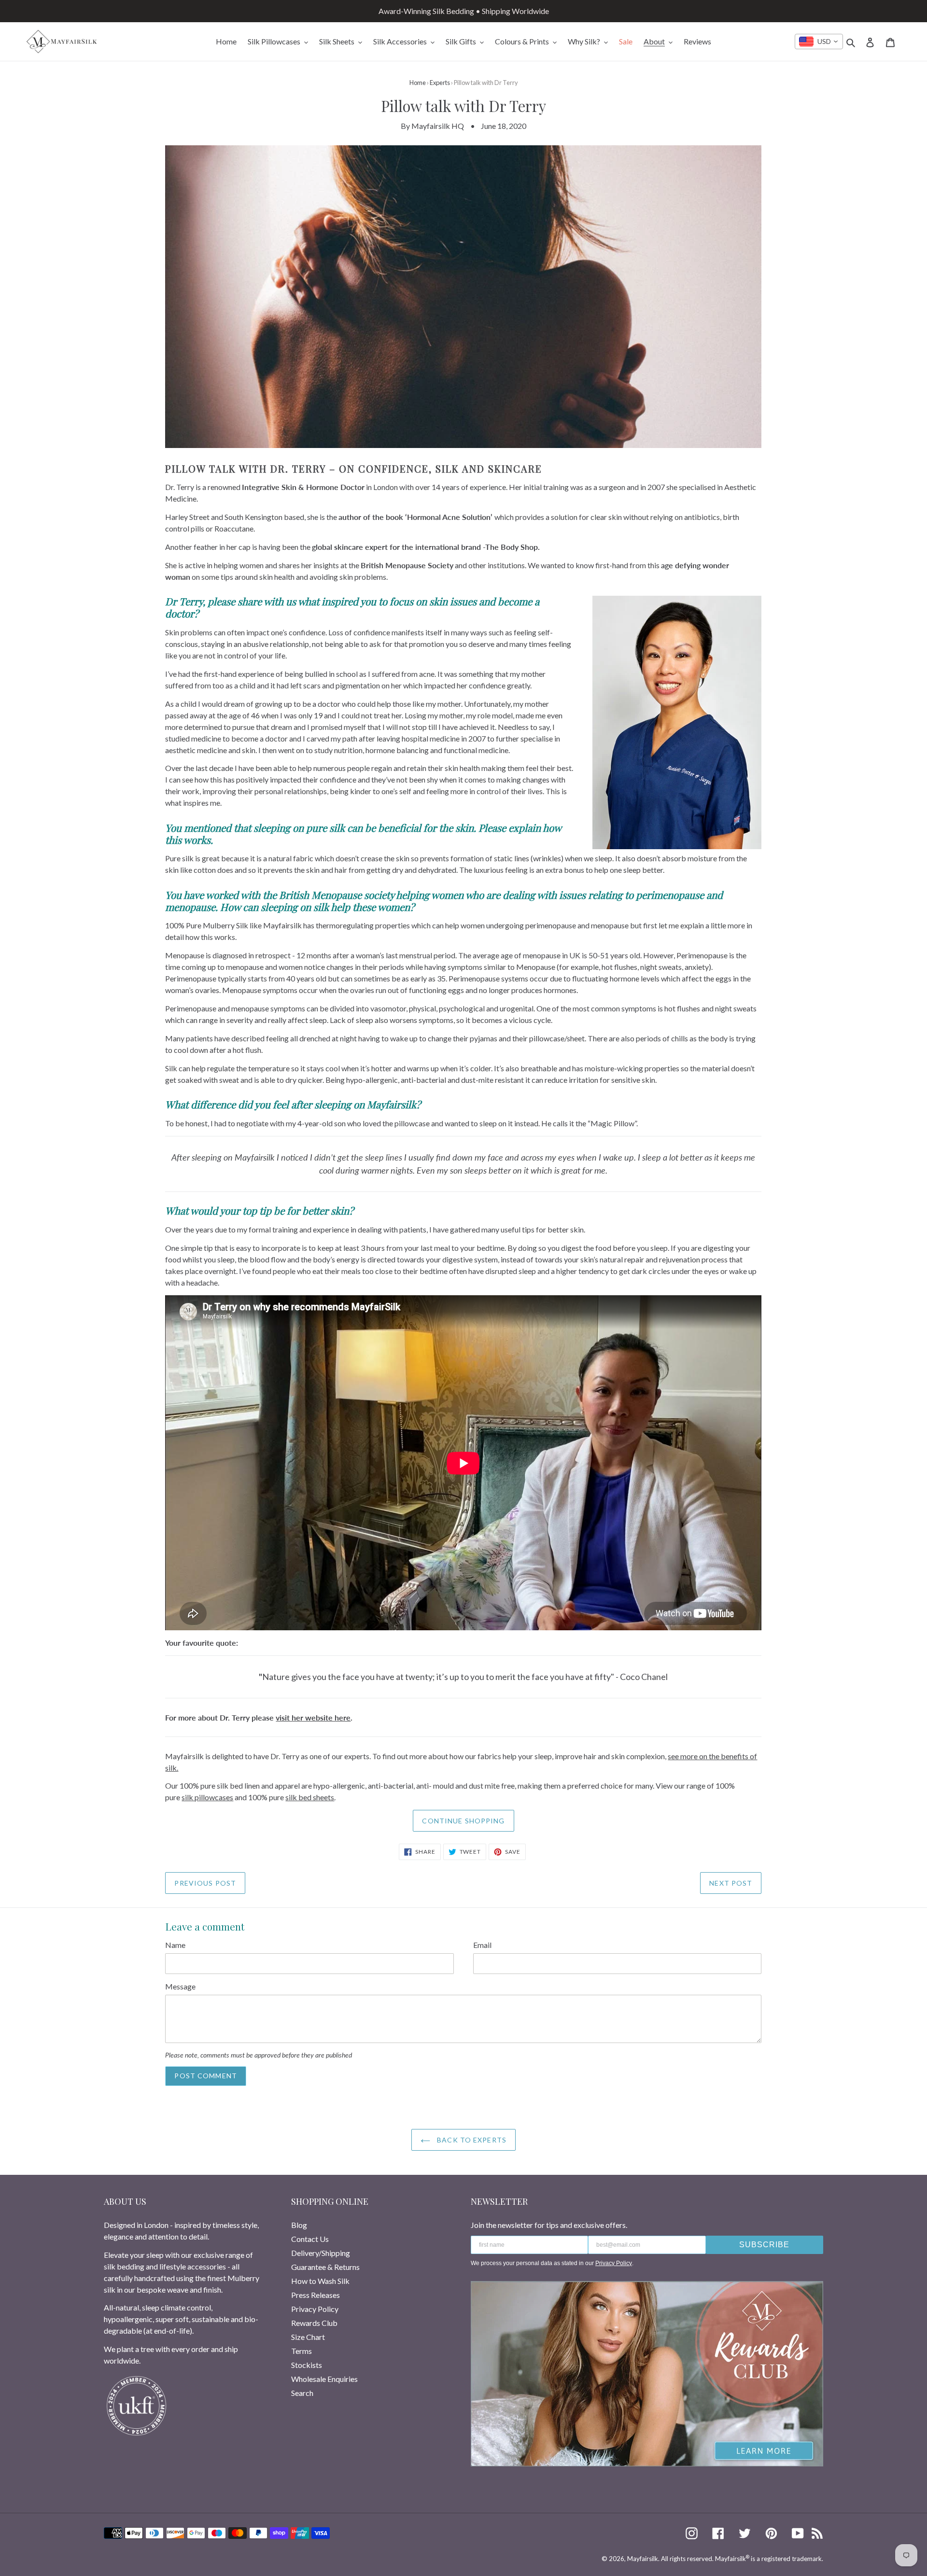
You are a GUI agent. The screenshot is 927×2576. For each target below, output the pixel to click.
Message (180, 1986)
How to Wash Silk (320, 2281)
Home (418, 83)
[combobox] (819, 42)
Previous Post (205, 1883)
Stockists (307, 2365)
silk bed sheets (310, 1797)
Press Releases (316, 2295)
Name (175, 1945)
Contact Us (310, 2239)
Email (482, 1945)
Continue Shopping (463, 1821)
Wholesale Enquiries (324, 2379)
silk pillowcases (207, 1797)
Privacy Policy (315, 2309)
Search (302, 2393)
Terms (302, 2351)
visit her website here (313, 1717)
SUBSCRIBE (764, 2245)
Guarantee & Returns (325, 2267)
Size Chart (308, 2337)
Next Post (731, 1883)
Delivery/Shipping (321, 2253)
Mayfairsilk (643, 2559)
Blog (299, 2225)
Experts (440, 83)
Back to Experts (471, 2140)
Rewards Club (314, 2323)
